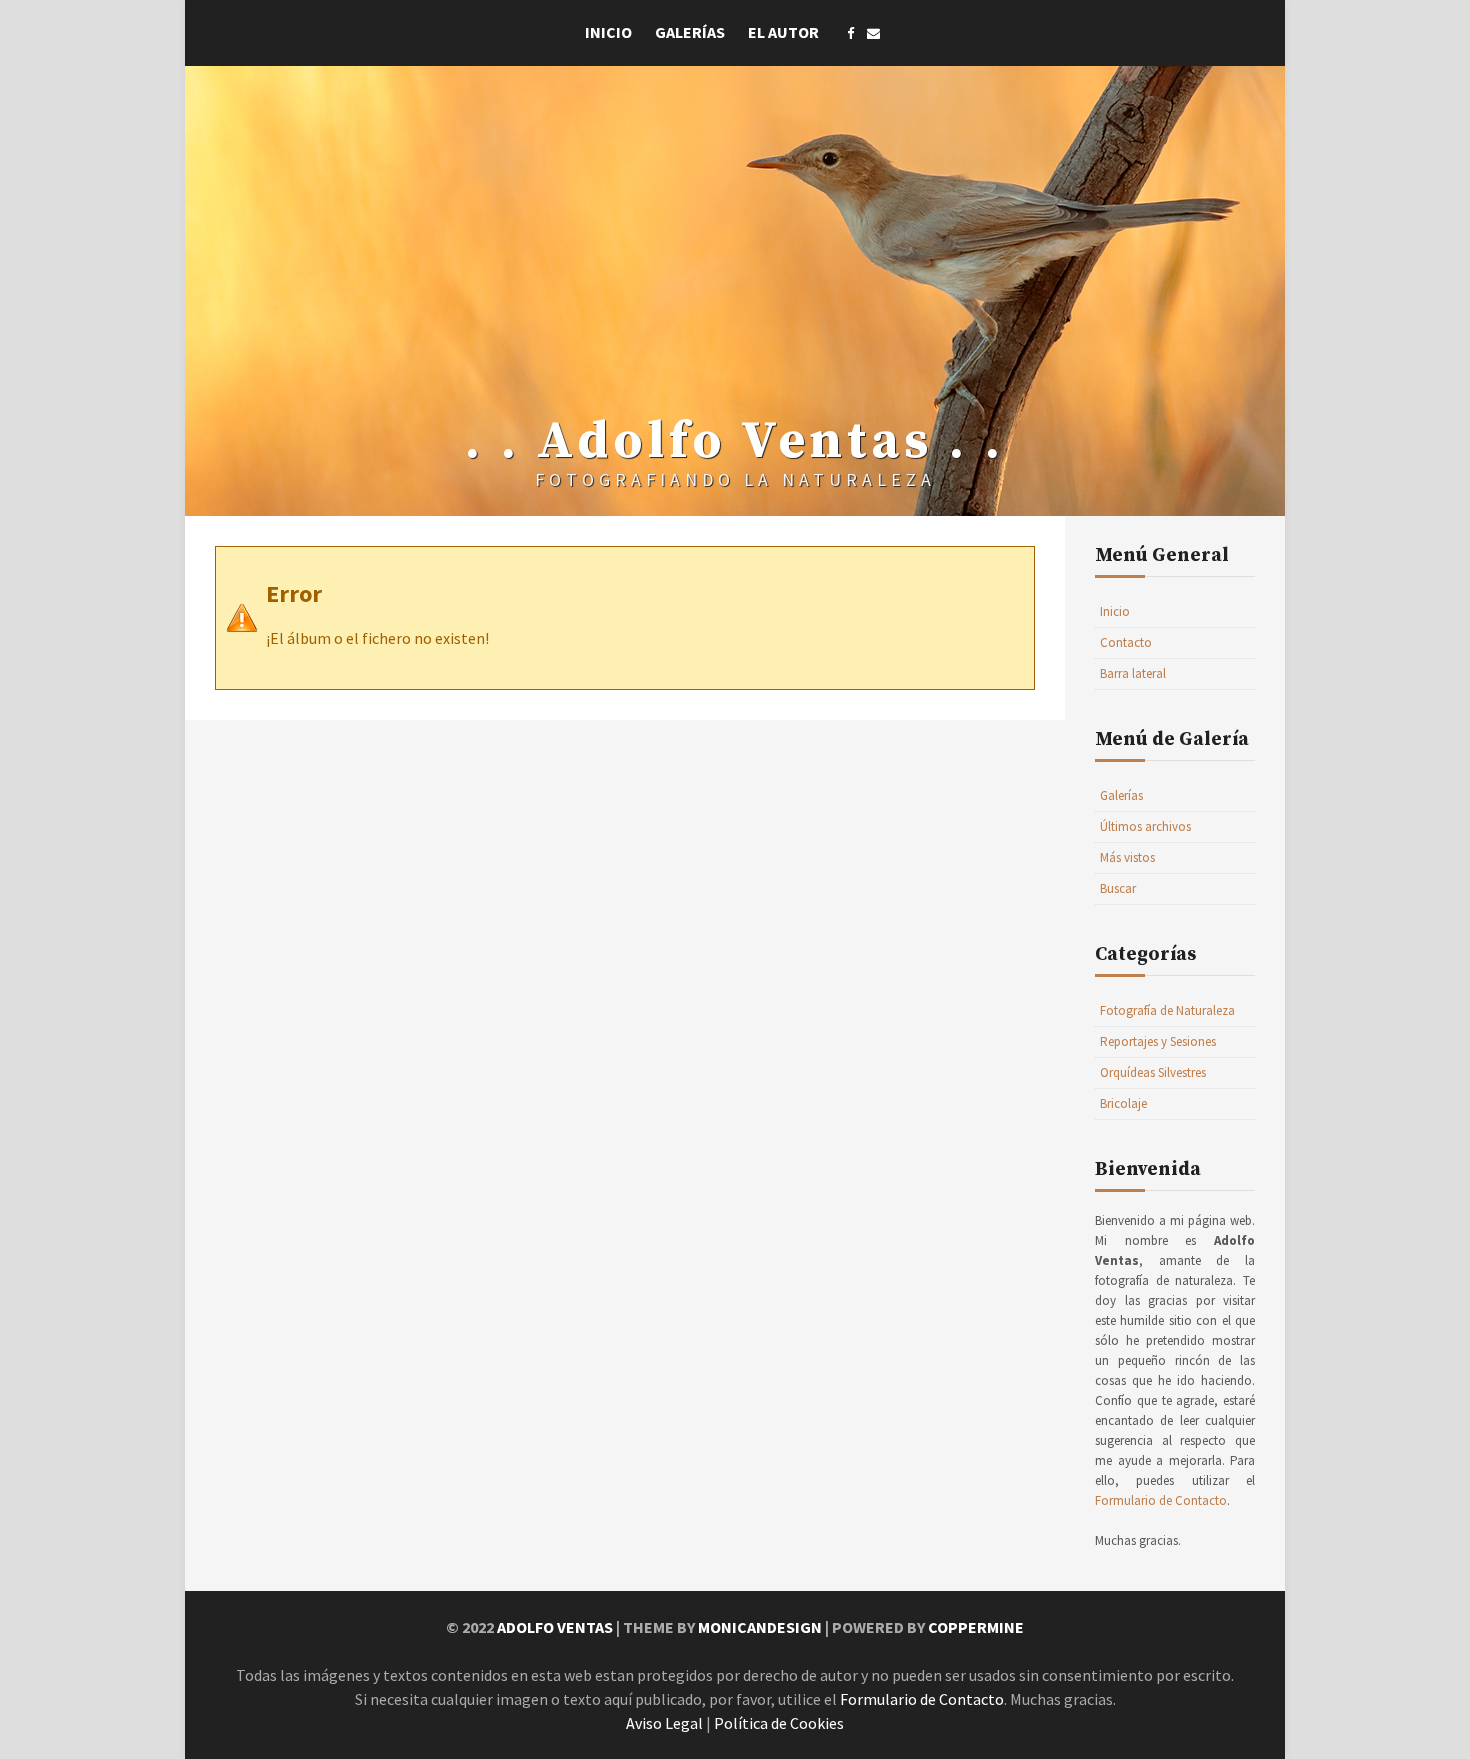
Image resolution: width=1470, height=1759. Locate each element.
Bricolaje (1123, 1103)
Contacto (1126, 642)
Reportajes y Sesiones (1158, 1041)
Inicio (608, 32)
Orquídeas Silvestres (1153, 1072)
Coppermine (976, 1627)
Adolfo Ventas (555, 1627)
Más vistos (1127, 857)
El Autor (783, 32)
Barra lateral (1133, 673)
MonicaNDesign (760, 1627)
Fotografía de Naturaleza (1167, 1010)
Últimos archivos (1145, 826)
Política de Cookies (779, 1723)
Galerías (690, 32)
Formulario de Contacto (1161, 1500)
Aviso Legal (664, 1723)
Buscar (1118, 888)
